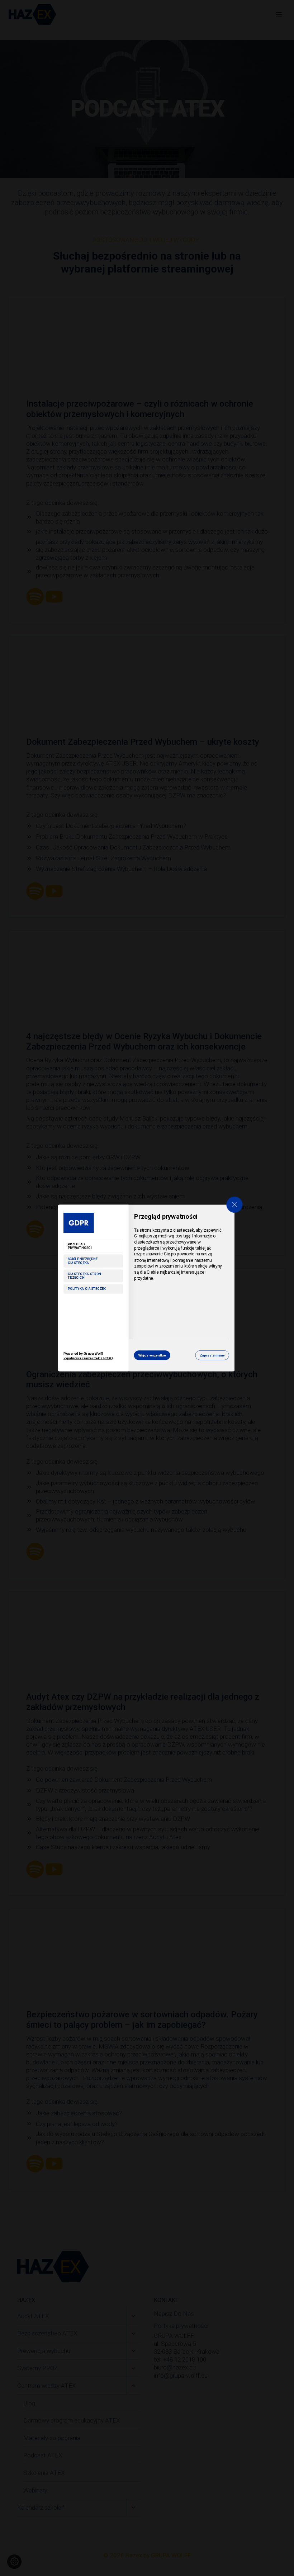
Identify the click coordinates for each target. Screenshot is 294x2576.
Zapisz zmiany (212, 1355)
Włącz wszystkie (152, 1355)
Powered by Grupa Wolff (88, 1356)
